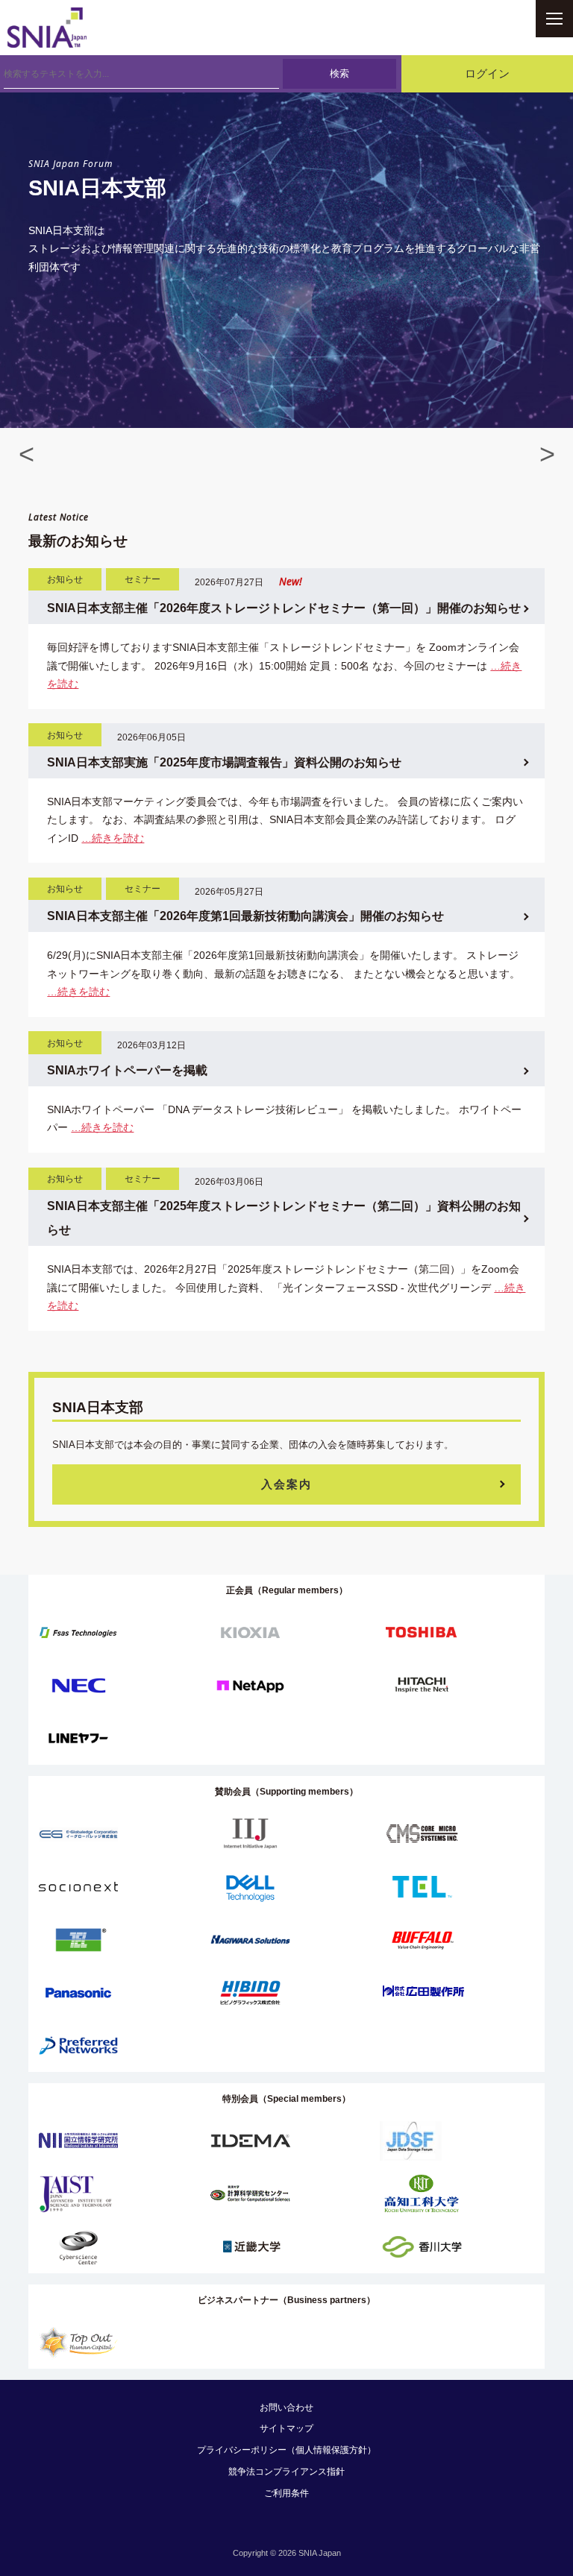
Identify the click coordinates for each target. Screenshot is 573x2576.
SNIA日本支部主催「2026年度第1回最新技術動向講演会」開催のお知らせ (245, 916)
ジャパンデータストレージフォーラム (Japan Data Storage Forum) (411, 2141)
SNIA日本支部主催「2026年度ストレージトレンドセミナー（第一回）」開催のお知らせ (284, 608)
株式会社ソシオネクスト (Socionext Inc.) (78, 1887)
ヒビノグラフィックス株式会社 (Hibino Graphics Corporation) (250, 1993)
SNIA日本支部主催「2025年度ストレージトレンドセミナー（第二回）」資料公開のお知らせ (284, 1218)
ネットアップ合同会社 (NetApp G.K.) (250, 1685)
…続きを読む (113, 838)
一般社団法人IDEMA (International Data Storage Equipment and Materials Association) (250, 2141)
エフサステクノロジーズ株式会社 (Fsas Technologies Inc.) (78, 1632)
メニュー (554, 19)
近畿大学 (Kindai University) (250, 2247)
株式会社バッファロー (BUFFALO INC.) (422, 1940)
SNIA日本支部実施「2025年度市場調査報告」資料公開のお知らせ (224, 762)
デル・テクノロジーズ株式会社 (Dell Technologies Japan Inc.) (250, 1887)
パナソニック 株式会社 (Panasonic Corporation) (78, 1993)
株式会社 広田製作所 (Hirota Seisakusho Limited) (423, 1993)
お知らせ (65, 579)
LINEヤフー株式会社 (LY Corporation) (78, 1738)
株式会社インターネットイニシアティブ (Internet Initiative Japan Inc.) (250, 1834)
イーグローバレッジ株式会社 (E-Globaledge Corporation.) (78, 1834)
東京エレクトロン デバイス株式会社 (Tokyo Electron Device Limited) (78, 1940)
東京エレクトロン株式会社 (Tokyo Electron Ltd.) (422, 1887)
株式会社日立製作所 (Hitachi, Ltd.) (422, 1685)
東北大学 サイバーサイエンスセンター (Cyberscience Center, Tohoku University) (78, 2247)
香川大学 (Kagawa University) (422, 2247)
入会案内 (286, 1484)
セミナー (143, 579)
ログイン (487, 74)
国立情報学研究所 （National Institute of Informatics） (78, 2141)
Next (547, 448)
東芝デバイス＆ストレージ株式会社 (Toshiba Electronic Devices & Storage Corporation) (422, 1632)
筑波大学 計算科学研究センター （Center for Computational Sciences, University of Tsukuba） (250, 2194)
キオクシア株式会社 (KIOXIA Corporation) (250, 1632)
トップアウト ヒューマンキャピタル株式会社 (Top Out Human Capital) (78, 2342)
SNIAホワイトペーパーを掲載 (127, 1070)
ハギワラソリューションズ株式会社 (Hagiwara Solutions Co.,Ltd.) (250, 1940)
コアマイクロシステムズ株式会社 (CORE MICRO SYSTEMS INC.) (422, 1834)
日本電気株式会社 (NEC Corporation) (78, 1685)
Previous (26, 448)
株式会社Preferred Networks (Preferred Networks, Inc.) (78, 2046)
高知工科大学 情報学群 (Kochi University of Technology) (422, 2194)
